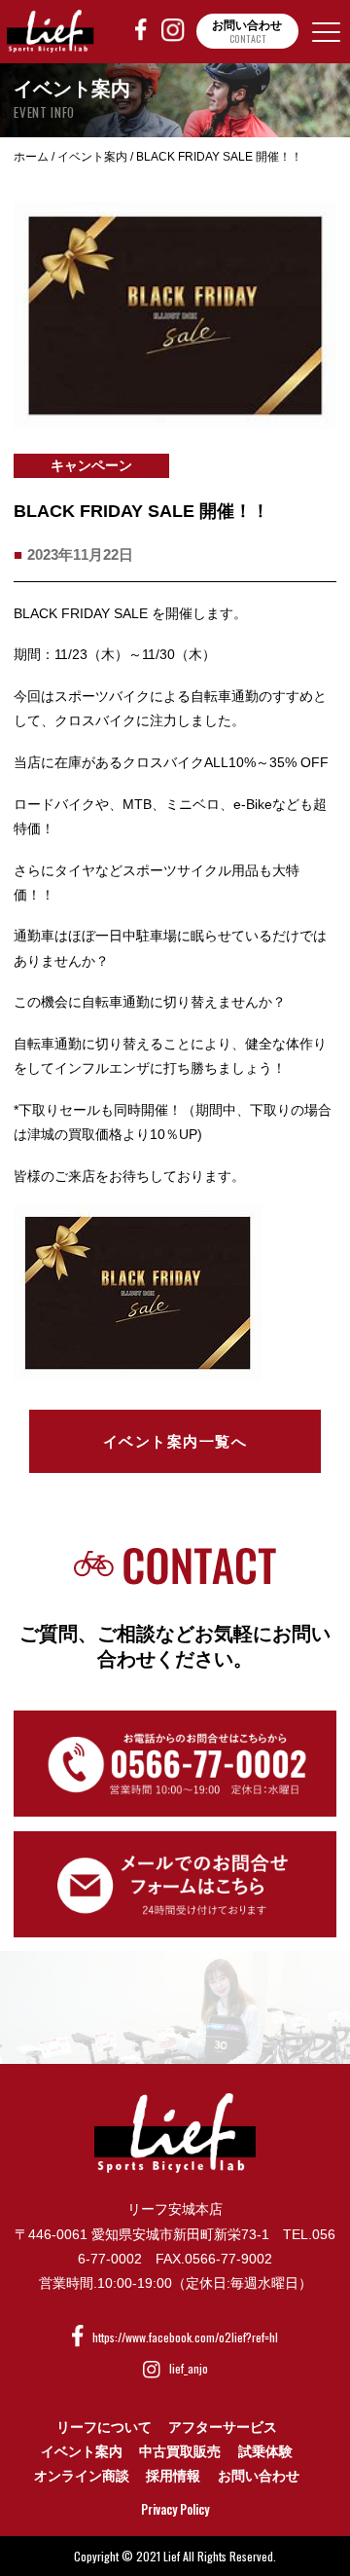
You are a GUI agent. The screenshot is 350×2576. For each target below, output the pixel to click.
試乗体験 (265, 2451)
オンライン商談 (82, 2476)
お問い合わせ (259, 2476)
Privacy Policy (175, 2509)
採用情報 (173, 2476)
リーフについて (104, 2427)
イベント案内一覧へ (175, 1441)
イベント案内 (82, 2451)
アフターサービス (223, 2427)
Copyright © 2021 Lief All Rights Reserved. (175, 2556)
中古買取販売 (180, 2451)
